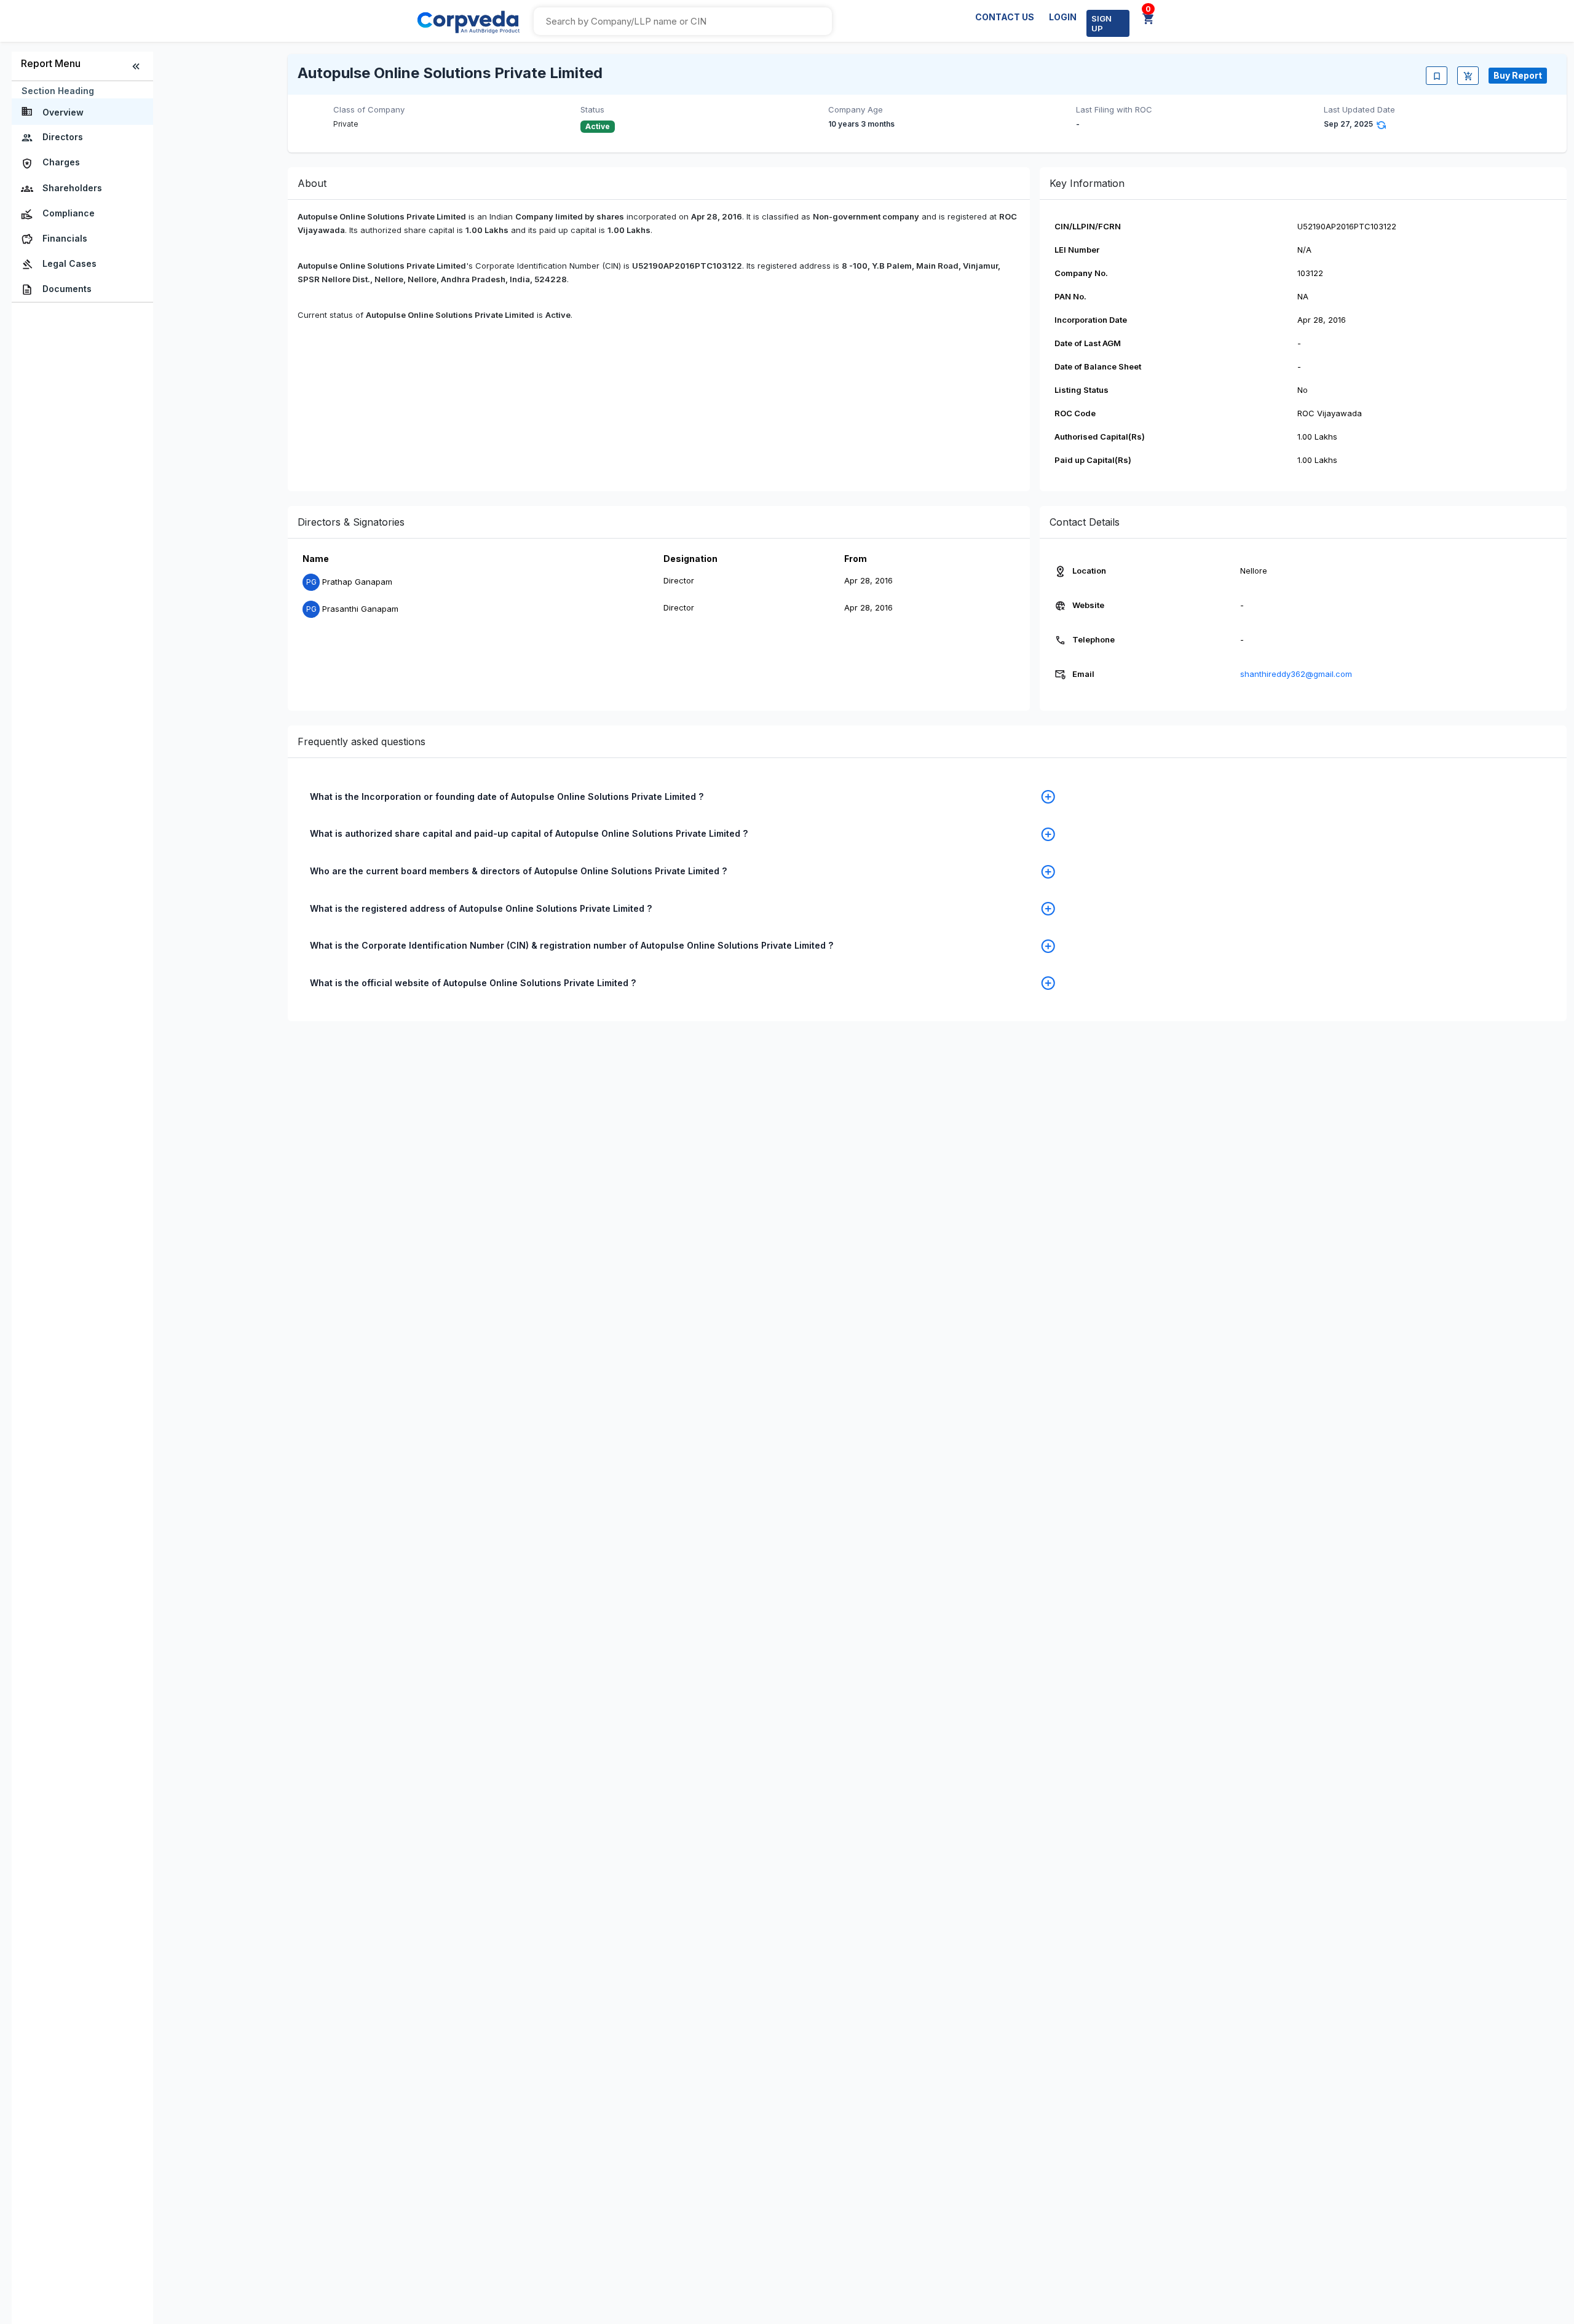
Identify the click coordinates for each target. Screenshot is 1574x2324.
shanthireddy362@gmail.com (1296, 674)
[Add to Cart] (1468, 76)
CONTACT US (1005, 17)
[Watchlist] (1437, 76)
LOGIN (1063, 17)
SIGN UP (1101, 23)
